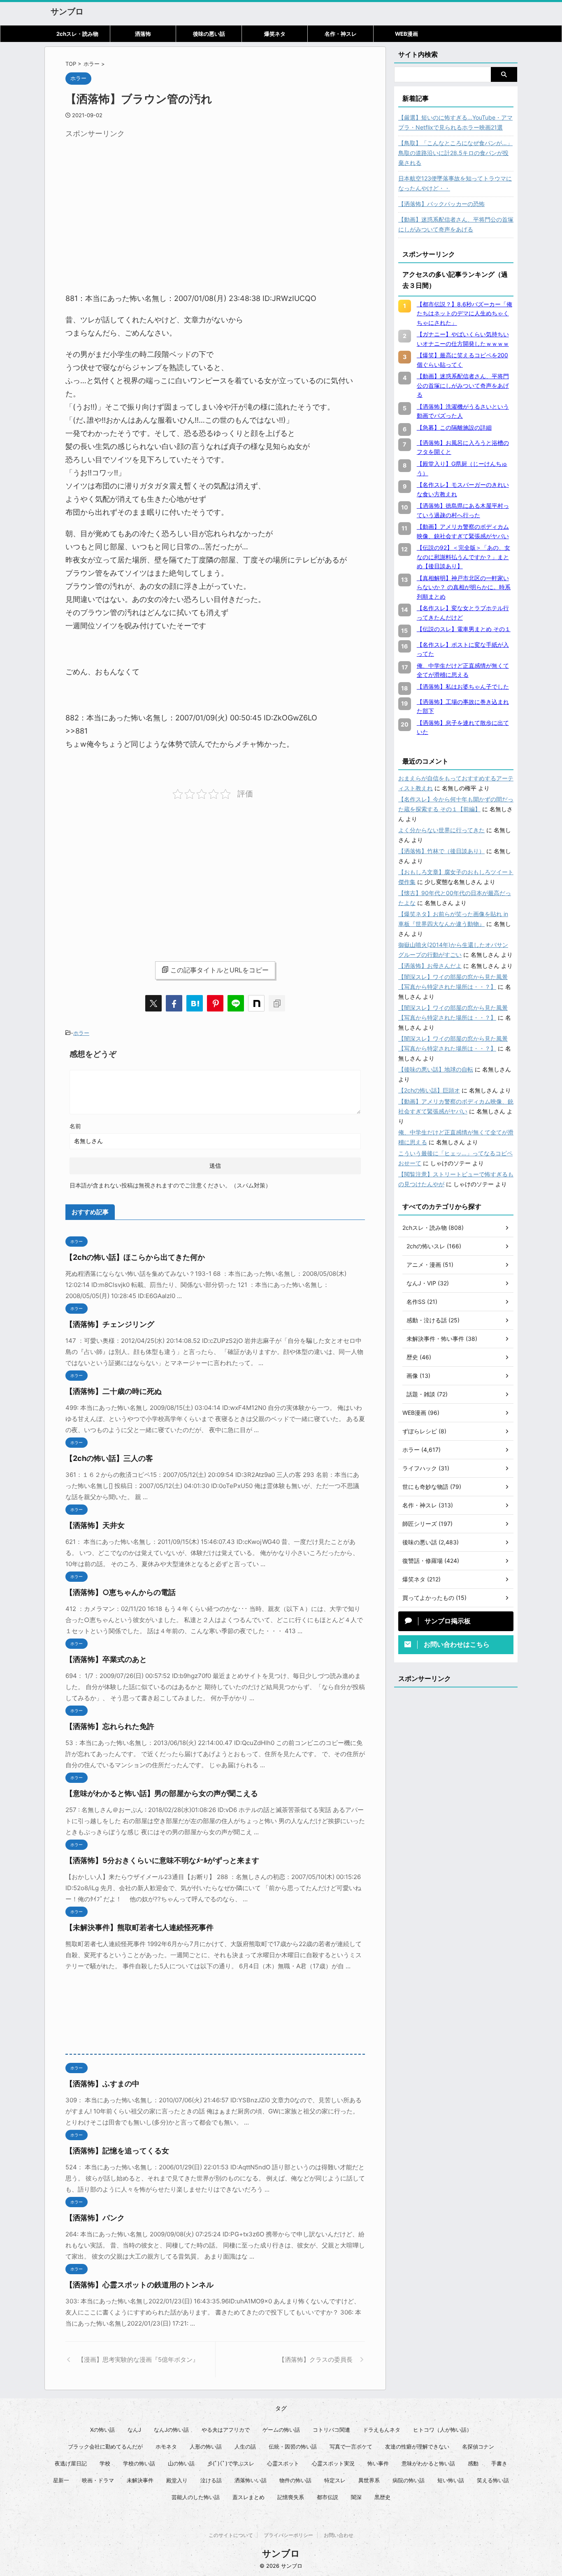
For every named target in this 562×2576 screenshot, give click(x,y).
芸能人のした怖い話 (196, 2497)
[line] (236, 1003)
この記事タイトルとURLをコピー (219, 970)
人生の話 (245, 2446)
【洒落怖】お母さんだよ (430, 966)
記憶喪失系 (291, 2497)
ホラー (81, 1033)
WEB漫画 (406, 34)
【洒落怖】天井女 (95, 1525)
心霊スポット (283, 2463)
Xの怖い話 (102, 2430)
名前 (75, 1126)
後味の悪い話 (209, 34)
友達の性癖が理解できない (417, 2446)
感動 (473, 2463)
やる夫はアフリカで (226, 2430)
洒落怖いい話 (251, 2480)
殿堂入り (177, 2480)
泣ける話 (211, 2480)
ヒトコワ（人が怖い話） (442, 2430)
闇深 (356, 2497)
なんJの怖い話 (171, 2430)
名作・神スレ (341, 34)
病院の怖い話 (409, 2480)
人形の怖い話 (206, 2446)
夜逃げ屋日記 (71, 2463)
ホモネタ (166, 2446)
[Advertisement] (135, 200)
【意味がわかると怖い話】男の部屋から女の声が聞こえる (162, 1793)
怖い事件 (378, 2463)
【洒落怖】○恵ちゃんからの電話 (121, 1592)
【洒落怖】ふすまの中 (102, 2084)
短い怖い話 (451, 2480)
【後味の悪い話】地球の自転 (436, 1069)
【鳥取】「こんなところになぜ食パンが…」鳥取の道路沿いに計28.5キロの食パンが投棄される (455, 153)
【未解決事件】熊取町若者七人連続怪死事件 (139, 1927)
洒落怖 (143, 34)
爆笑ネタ (275, 34)
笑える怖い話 (493, 2480)
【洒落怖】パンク (95, 2218)
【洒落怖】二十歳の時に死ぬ (114, 1391)
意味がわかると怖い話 (428, 2463)
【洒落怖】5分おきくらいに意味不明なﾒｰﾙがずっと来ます (162, 1860)
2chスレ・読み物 (77, 34)
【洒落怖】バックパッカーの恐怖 (441, 204)
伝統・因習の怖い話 (293, 2446)
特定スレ (335, 2480)
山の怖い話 (181, 2463)
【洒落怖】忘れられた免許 (110, 1726)
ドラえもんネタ (382, 2430)
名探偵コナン (478, 2446)
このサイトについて (231, 2535)
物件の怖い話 (295, 2480)
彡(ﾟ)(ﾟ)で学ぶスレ (231, 2463)
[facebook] (174, 1003)
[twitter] (153, 1003)
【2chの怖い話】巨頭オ (429, 1090)
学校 (105, 2463)
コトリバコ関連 (331, 2430)
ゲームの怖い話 (281, 2430)
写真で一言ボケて (351, 2446)
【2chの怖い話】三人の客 (109, 1458)
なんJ (134, 2430)
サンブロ (67, 12)
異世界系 (369, 2480)
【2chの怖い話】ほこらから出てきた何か (135, 1257)
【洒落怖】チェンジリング (110, 1324)
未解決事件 (140, 2480)
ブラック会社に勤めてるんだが (105, 2446)
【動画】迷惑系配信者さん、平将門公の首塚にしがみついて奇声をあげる (456, 224)
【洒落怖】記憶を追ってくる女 (117, 2151)
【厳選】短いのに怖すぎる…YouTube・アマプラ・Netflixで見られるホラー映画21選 (455, 122)
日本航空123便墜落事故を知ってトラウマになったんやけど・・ (455, 183)
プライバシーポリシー (288, 2535)
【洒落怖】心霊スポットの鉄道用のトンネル (139, 2285)
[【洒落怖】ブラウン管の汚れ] (195, 1003)
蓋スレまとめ (248, 2497)
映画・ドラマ (98, 2480)
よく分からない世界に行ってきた (441, 830)
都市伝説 (327, 2497)
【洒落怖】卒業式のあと (106, 1659)
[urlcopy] (277, 1003)
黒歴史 (382, 2497)
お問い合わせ (339, 2535)
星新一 (61, 2480)
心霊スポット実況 (333, 2463)
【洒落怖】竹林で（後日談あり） (441, 851)
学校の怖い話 (139, 2463)
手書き (499, 2463)
